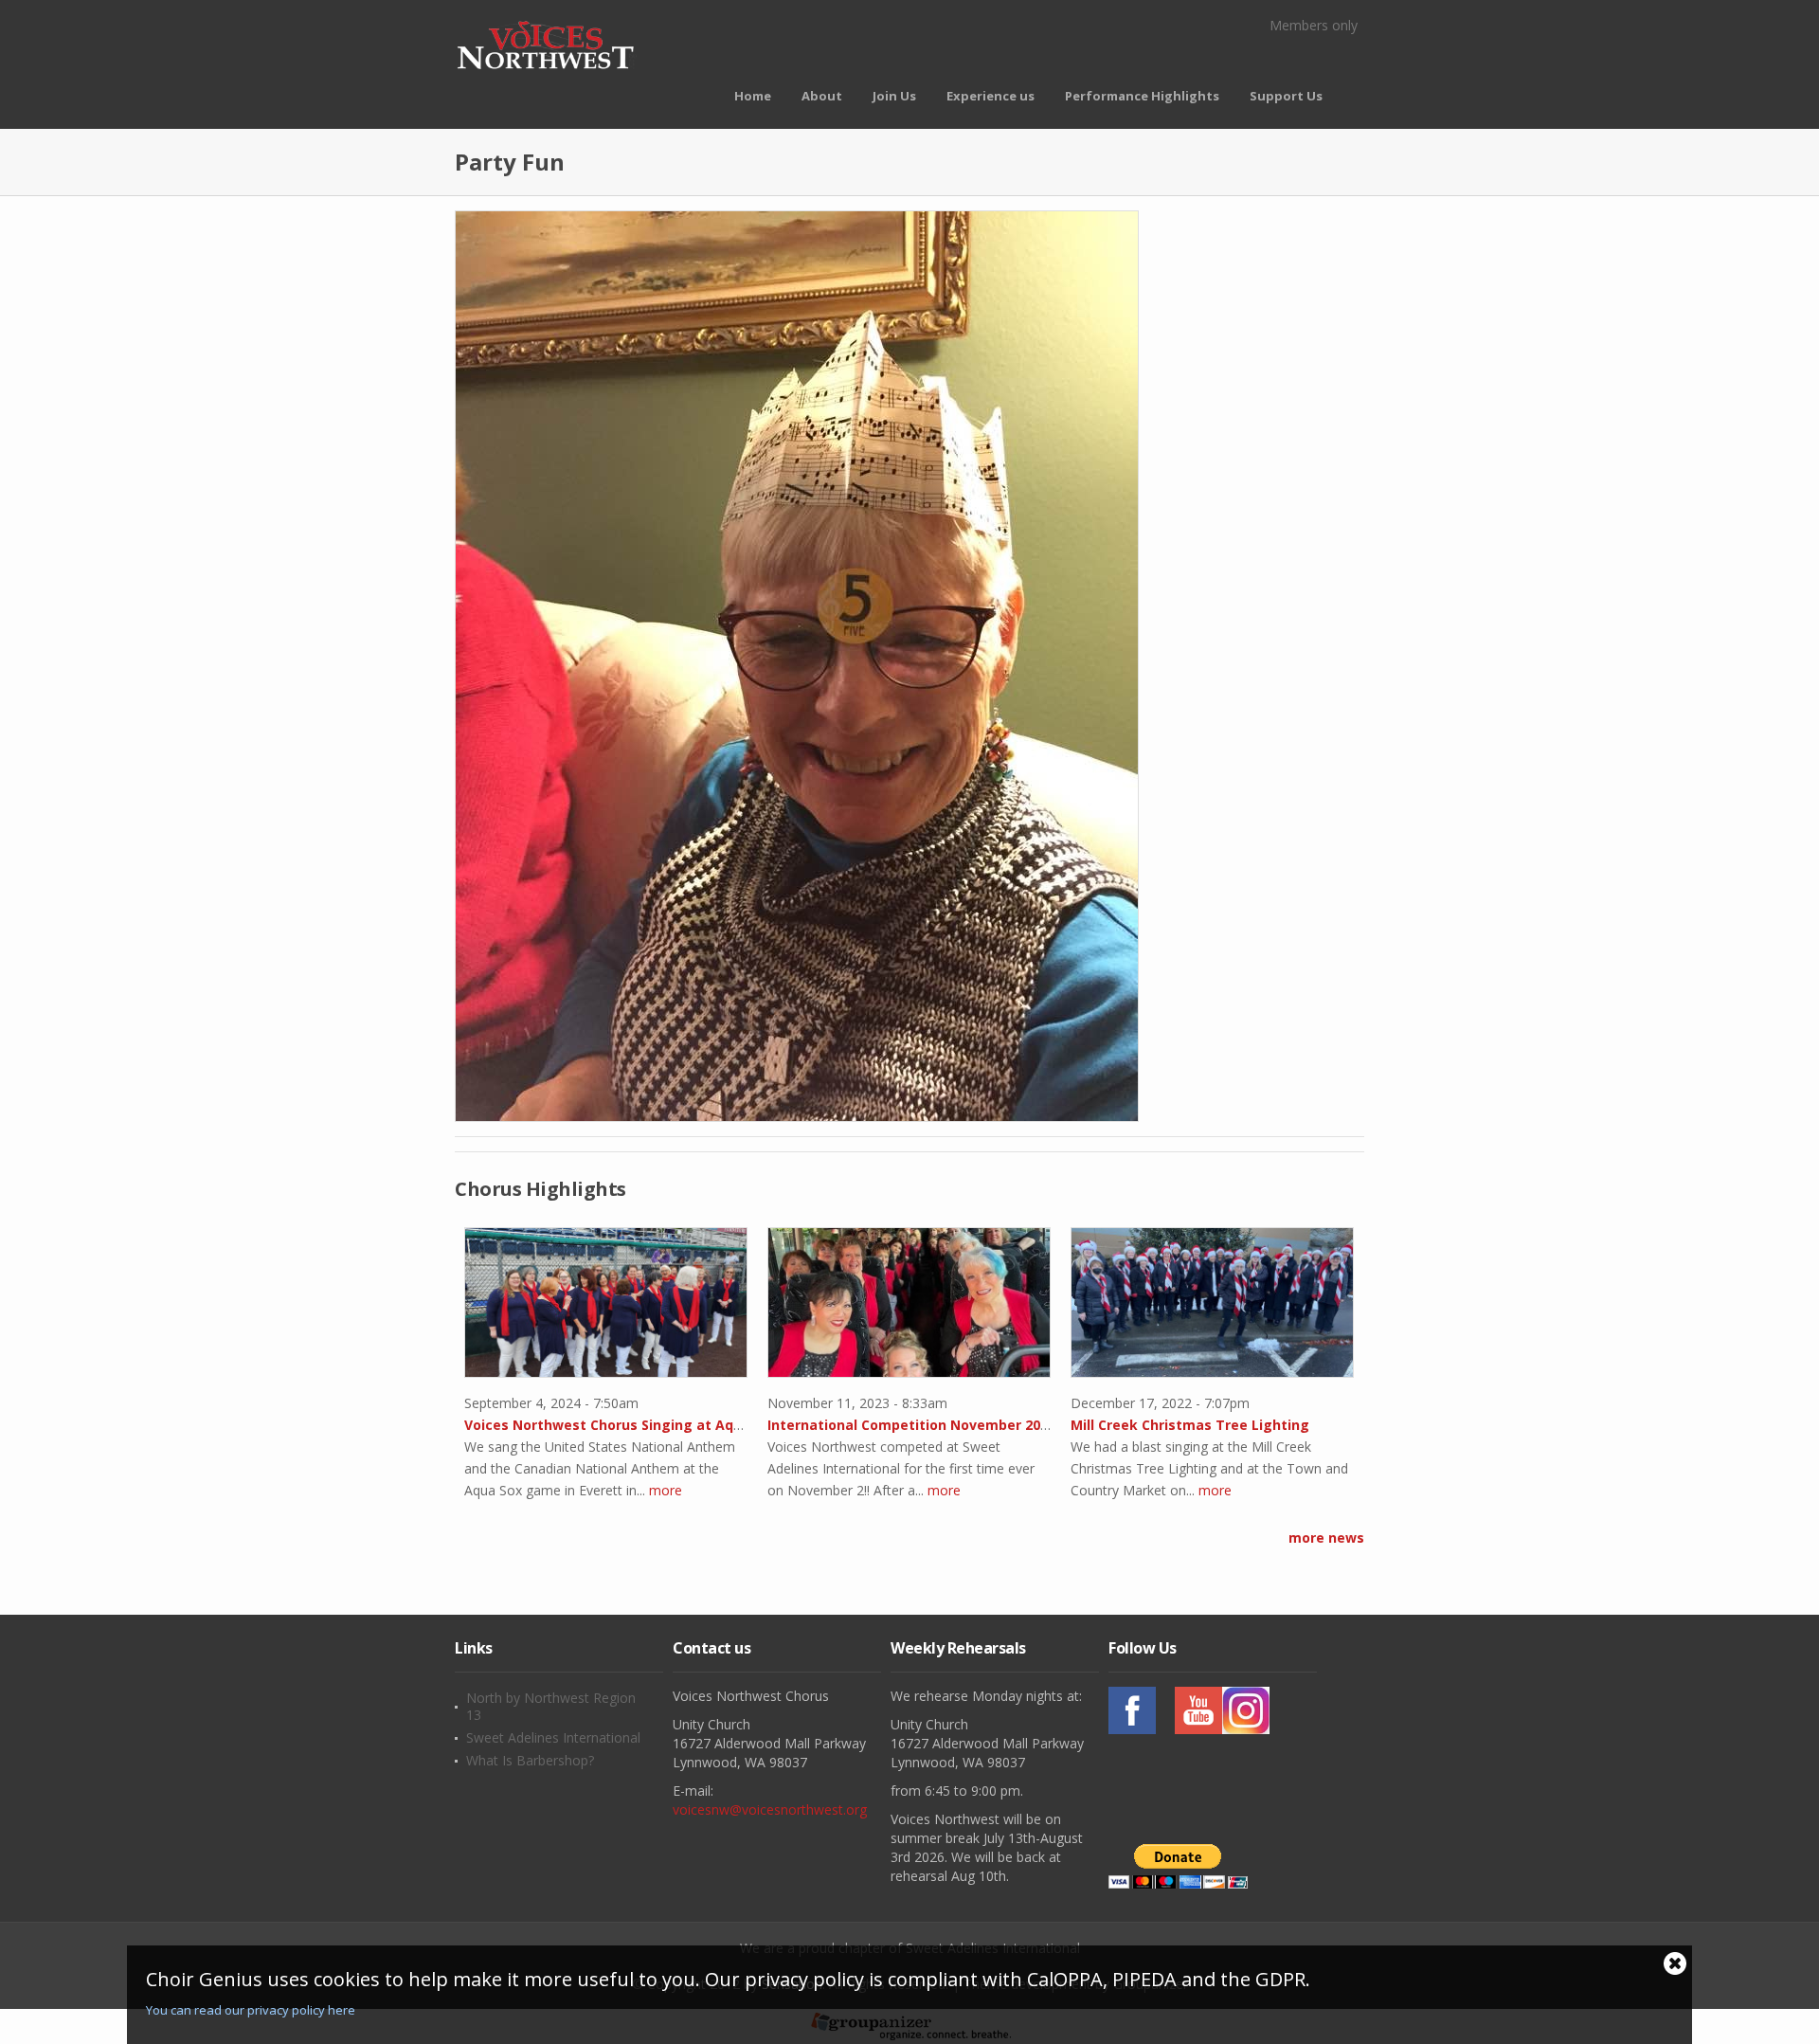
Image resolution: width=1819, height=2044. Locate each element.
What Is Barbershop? (530, 1761)
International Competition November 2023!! (915, 1425)
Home (753, 96)
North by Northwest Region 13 (551, 1707)
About (822, 96)
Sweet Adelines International (553, 1738)
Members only (1314, 25)
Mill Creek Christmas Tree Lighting (1190, 1425)
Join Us (894, 96)
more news (1326, 1538)
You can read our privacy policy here (251, 2010)
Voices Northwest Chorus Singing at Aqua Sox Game (643, 1425)
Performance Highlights (1142, 96)
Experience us (991, 96)
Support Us (1286, 96)
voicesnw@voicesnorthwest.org (770, 1809)
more (666, 1490)
